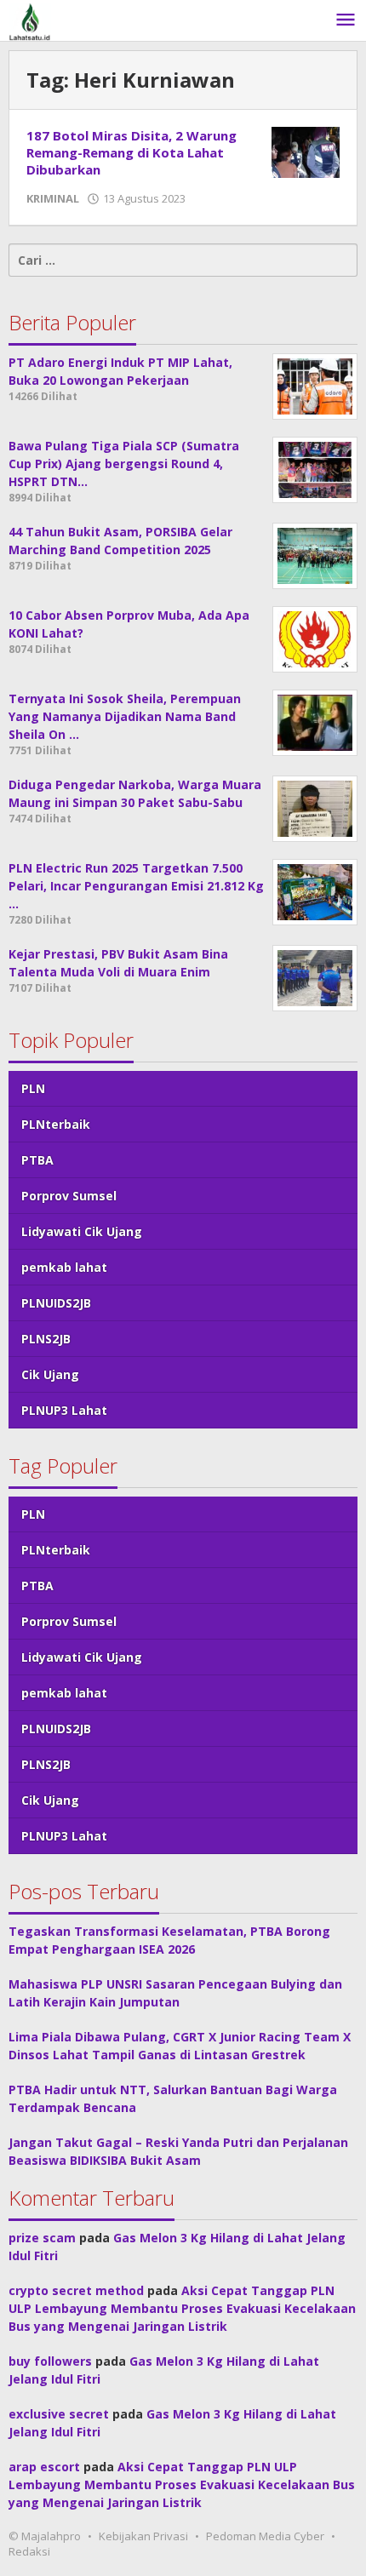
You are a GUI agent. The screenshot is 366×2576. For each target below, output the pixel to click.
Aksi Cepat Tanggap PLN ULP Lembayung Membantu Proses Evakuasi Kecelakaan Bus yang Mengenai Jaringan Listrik (182, 2308)
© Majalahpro (45, 2536)
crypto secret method (76, 2290)
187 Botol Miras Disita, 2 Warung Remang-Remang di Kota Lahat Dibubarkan (132, 152)
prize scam (42, 2238)
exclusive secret (59, 2414)
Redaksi (29, 2551)
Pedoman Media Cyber (265, 2536)
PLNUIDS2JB (56, 1303)
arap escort (44, 2467)
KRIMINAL (53, 198)
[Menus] (346, 20)
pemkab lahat (64, 1267)
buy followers (50, 2361)
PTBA (37, 1160)
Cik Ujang (50, 1374)
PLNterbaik (56, 1124)
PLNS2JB (46, 1339)
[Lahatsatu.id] (30, 20)
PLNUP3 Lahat (64, 1410)
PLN (33, 1088)
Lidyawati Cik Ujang (82, 1231)
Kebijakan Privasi (143, 2536)
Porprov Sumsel (69, 1196)
